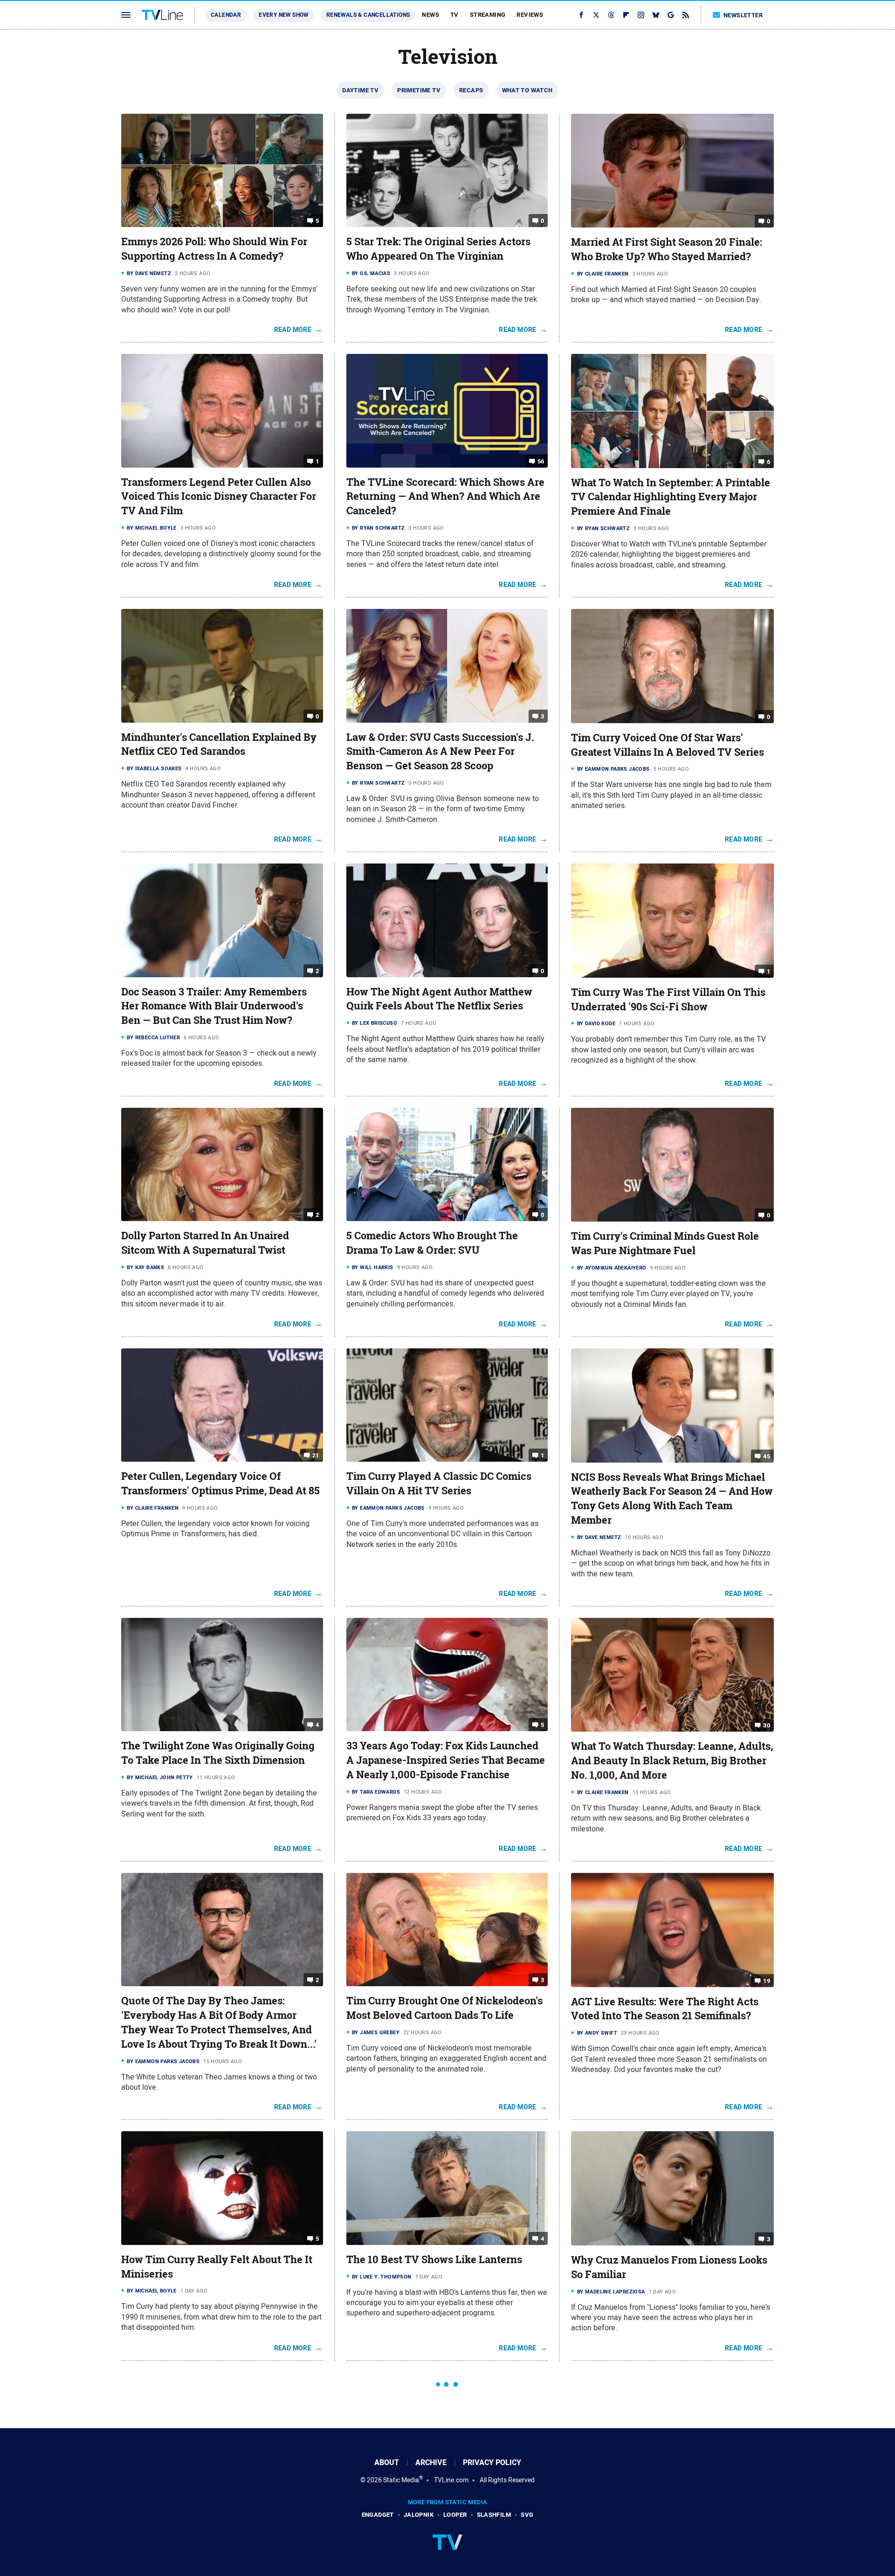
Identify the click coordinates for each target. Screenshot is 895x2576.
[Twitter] (596, 15)
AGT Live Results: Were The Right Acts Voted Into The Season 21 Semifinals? (665, 2009)
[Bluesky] (656, 15)
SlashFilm (494, 2515)
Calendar (226, 15)
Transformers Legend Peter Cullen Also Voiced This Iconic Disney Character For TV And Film (219, 497)
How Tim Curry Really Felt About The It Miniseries (217, 2267)
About (387, 2462)
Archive (431, 2462)
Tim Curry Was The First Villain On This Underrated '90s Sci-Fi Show (668, 999)
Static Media (401, 2480)
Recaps (471, 90)
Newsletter (743, 15)
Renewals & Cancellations (368, 15)
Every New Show (284, 15)
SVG (527, 2515)
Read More (293, 330)
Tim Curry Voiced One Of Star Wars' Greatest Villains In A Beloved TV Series (668, 745)
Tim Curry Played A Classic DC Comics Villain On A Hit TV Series (439, 1483)
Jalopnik (419, 2515)
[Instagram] (641, 15)
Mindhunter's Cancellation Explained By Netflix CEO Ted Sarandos (219, 744)
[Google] (671, 15)
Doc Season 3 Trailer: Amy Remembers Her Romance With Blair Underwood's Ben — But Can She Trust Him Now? (214, 1006)
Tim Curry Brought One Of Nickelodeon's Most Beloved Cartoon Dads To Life (444, 2008)
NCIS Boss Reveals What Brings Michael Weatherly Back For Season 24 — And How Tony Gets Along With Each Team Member (672, 1499)
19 (767, 1980)
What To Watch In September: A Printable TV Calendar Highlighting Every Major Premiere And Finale (671, 497)
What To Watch (527, 90)
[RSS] (686, 15)
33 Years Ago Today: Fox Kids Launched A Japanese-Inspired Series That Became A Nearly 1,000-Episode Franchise (446, 1760)
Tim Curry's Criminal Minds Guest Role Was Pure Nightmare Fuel (665, 1243)
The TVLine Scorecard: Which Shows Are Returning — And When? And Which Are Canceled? (445, 497)
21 (316, 1455)
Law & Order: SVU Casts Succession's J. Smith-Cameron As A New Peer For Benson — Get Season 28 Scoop (440, 752)
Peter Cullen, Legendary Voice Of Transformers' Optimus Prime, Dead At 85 (220, 1483)
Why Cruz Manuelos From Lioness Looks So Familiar (669, 2267)
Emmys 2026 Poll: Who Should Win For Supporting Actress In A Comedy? (214, 249)
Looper (455, 2515)
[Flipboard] (626, 15)
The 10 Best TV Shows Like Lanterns (434, 2259)
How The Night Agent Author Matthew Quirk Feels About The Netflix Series (439, 999)
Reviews (530, 15)
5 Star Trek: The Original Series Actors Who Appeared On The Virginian (438, 249)
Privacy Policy (492, 2462)
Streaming (488, 15)
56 (541, 461)
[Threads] (611, 15)
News (430, 15)
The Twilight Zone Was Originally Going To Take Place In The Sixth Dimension (218, 1753)
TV (454, 15)
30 (767, 1725)
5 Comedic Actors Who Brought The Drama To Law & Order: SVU (432, 1243)
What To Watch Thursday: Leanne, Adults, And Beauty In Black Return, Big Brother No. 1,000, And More (672, 1761)
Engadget (378, 2515)
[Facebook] (581, 15)
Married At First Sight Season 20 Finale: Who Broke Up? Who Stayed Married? (667, 249)
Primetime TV (419, 90)
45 (767, 1456)
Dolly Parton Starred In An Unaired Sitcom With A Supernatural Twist (205, 1243)
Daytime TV (360, 90)
